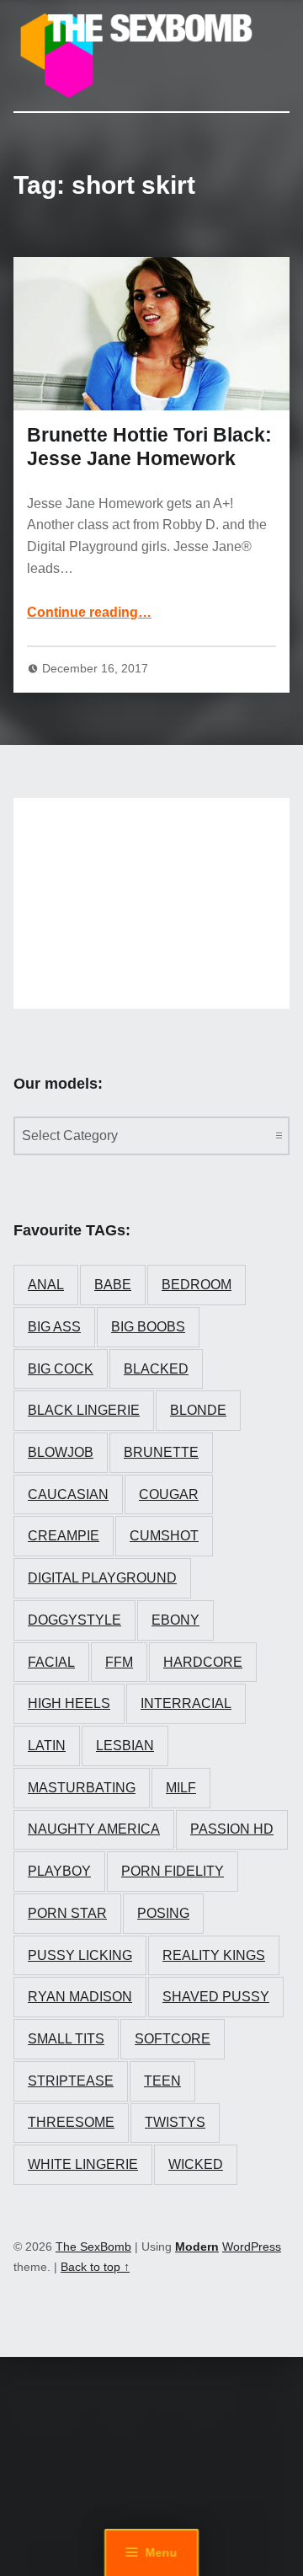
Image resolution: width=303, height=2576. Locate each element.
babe (113, 1285)
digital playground (102, 1578)
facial (51, 1662)
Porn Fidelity (173, 1871)
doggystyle (74, 1620)
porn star (67, 1913)
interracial (186, 1703)
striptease (71, 2081)
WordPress (252, 2247)
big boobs (148, 1327)
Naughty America (94, 1829)
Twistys (175, 2122)
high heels (69, 1703)
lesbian (125, 1746)
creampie (64, 1536)
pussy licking (80, 1955)
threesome (71, 2122)
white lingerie (83, 2164)
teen (162, 2081)
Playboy (59, 1871)
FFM (119, 1662)
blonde (198, 1410)
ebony (175, 1620)
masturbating (82, 1788)
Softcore (173, 2039)
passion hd (232, 1829)
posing (163, 1913)
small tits (66, 2039)
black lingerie (84, 1410)
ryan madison (80, 1997)
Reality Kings (214, 1955)
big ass (54, 1327)
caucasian (68, 1494)
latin (47, 1746)
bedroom (197, 1285)
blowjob (61, 1452)
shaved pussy (216, 1997)
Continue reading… (89, 612)
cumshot (164, 1536)
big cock (61, 1369)
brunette (161, 1452)
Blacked (156, 1369)
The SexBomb (93, 2247)
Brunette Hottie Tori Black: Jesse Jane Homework (149, 447)
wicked (196, 2164)
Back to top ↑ (95, 2267)
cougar (169, 1494)
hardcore (203, 1662)
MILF (181, 1788)
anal (46, 1285)
